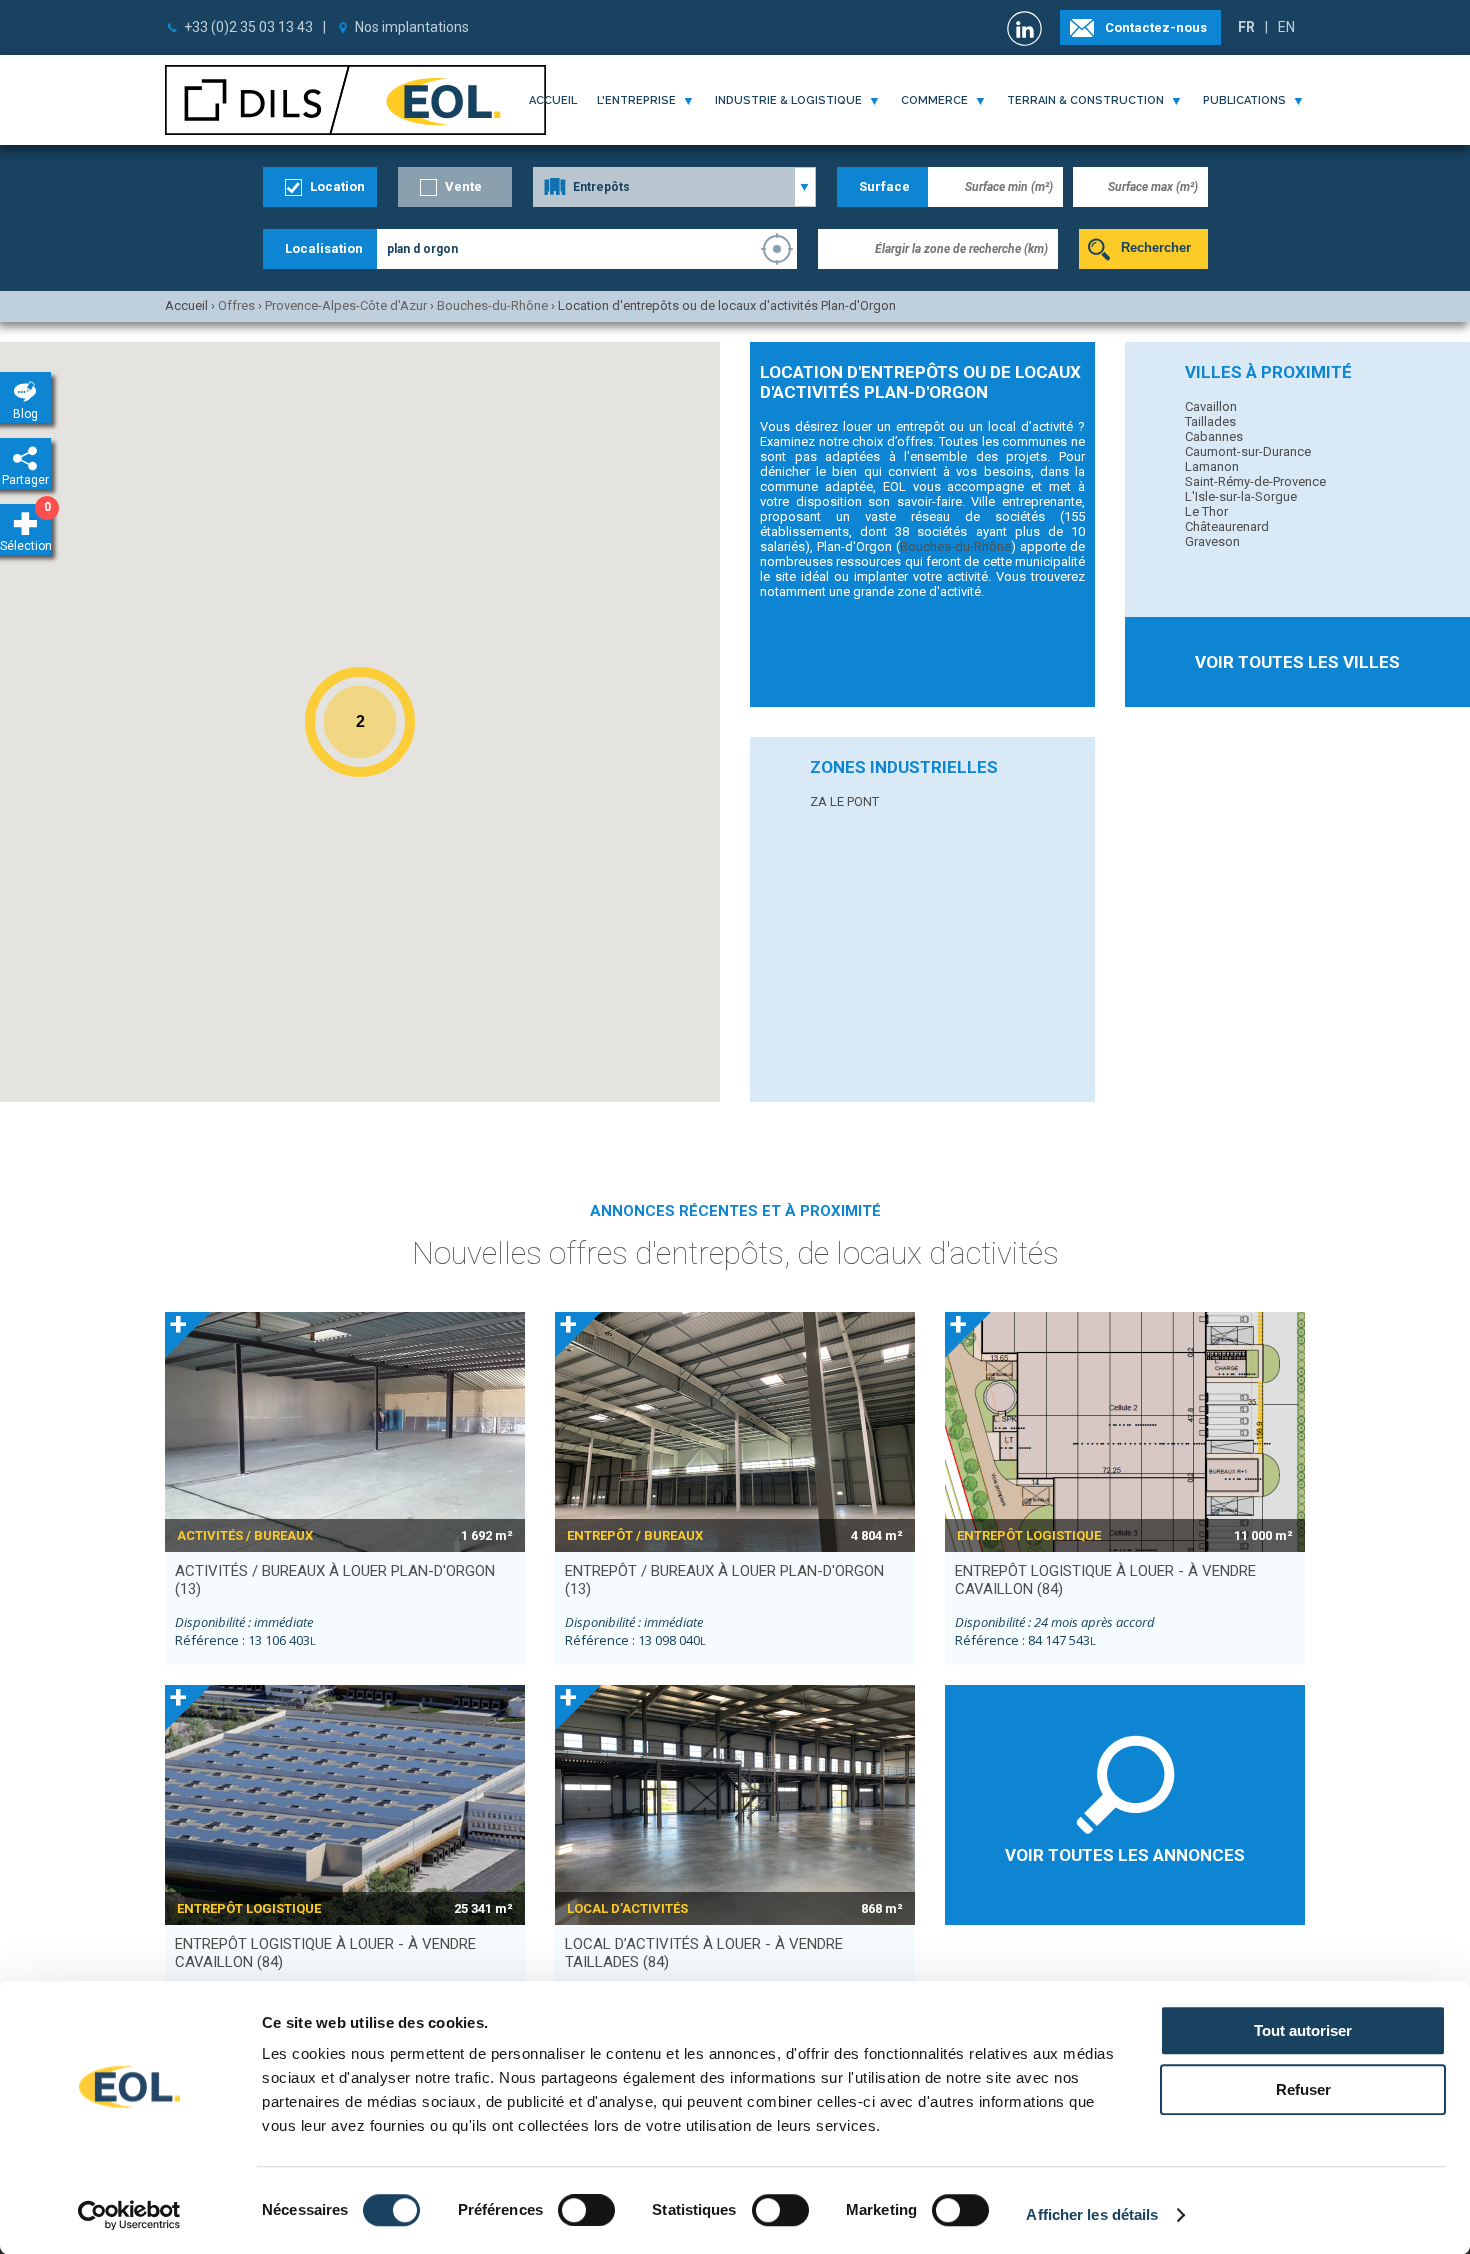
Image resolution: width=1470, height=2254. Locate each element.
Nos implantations (412, 27)
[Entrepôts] (674, 187)
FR (1246, 27)
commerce (934, 100)
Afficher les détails (1092, 2214)
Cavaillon (1211, 406)
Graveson (1212, 541)
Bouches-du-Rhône (955, 546)
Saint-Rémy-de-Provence (1255, 481)
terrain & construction (1085, 100)
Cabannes (1214, 436)
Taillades (1210, 421)
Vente (463, 186)
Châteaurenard (1227, 526)
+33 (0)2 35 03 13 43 (248, 27)
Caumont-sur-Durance (1248, 451)
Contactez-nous (1156, 27)
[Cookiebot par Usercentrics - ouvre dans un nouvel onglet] (129, 2215)
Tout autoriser (1303, 2030)
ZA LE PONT (844, 801)
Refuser (1303, 2089)
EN (1286, 27)
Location (337, 186)
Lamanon (1212, 466)
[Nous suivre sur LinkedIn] (1027, 28)
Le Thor (1206, 511)
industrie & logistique (788, 100)
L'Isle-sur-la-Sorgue (1241, 496)
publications (1244, 100)
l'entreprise (636, 100)
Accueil (553, 100)
